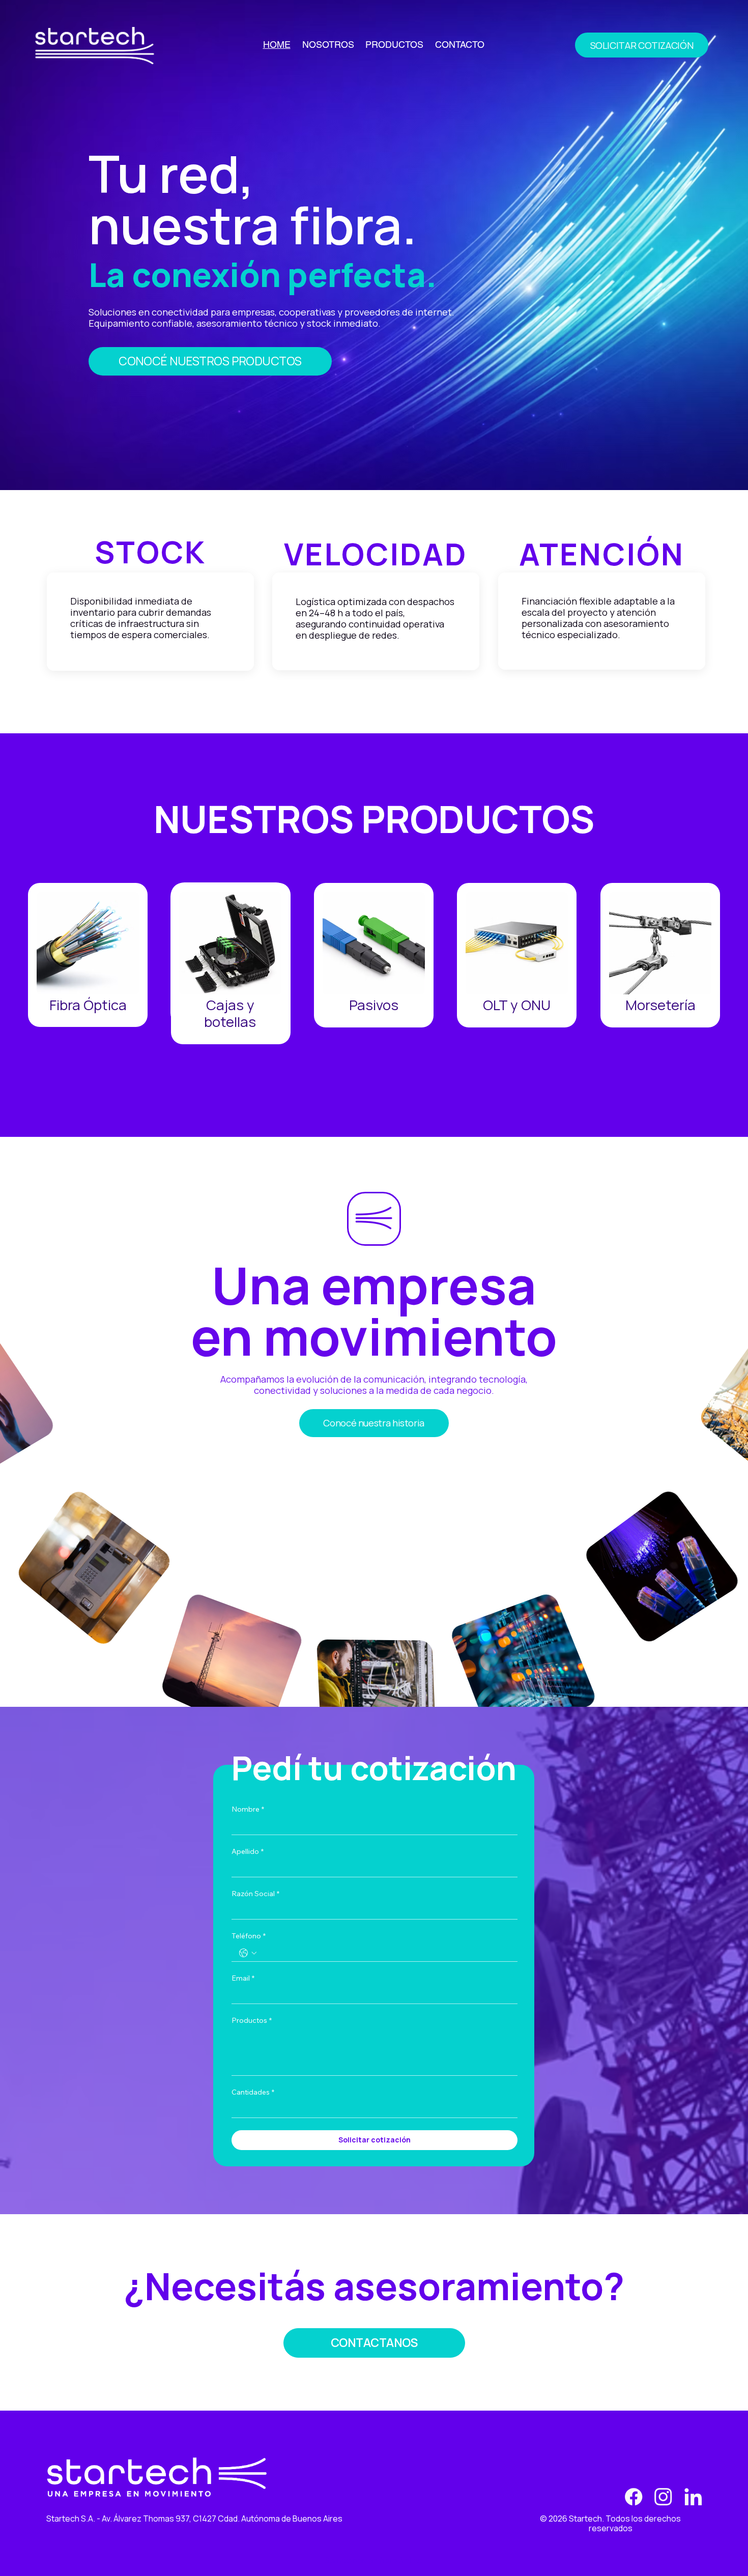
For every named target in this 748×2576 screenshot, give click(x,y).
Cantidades (253, 2092)
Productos (252, 2021)
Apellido (248, 1852)
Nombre (248, 1809)
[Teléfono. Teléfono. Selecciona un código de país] (248, 1953)
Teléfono (249, 1936)
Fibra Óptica (88, 1005)
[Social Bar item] (634, 2497)
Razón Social (255, 1894)
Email (243, 1978)
